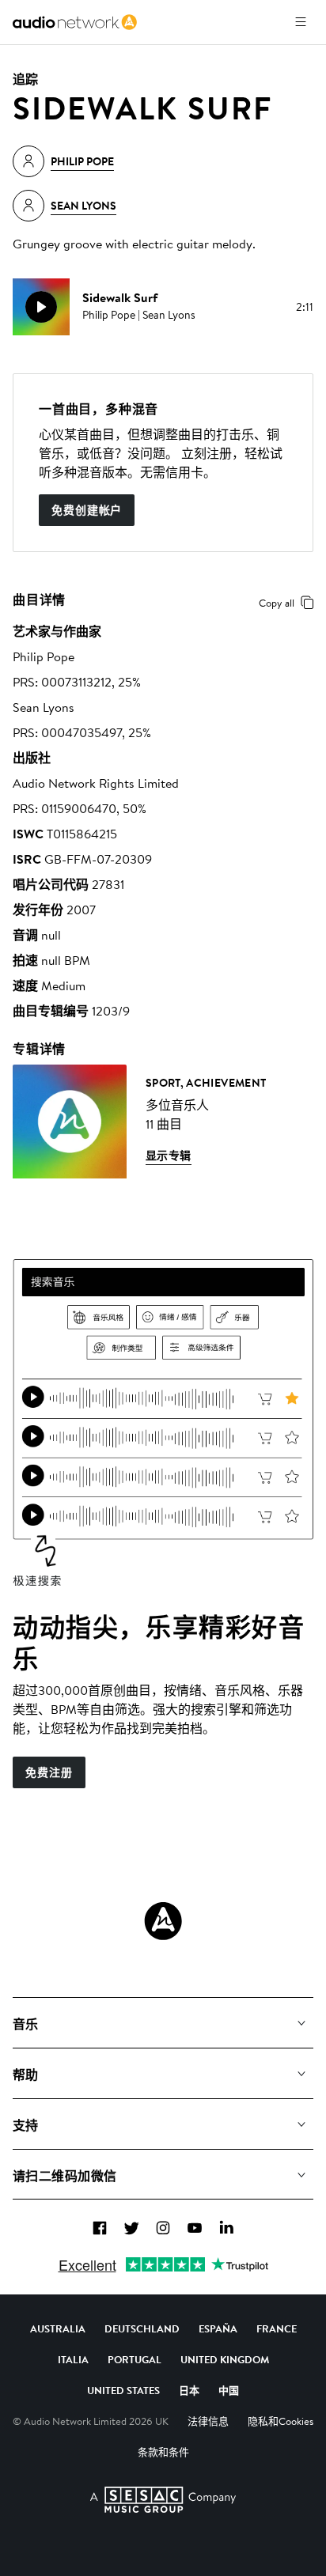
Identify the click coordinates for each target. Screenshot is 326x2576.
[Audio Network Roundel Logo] (163, 1921)
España (218, 2328)
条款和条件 (163, 2452)
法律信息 (208, 2421)
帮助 (26, 2075)
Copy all (277, 603)
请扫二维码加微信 (65, 2176)
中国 (229, 2390)
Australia (58, 2328)
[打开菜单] (301, 22)
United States (123, 2390)
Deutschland (142, 2328)
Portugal (135, 2359)
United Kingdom (225, 2359)
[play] (41, 307)
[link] (75, 22)
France (277, 2328)
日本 (189, 2390)
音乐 (26, 2024)
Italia (73, 2359)
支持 (26, 2125)
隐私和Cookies (281, 2421)
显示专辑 (169, 1156)
